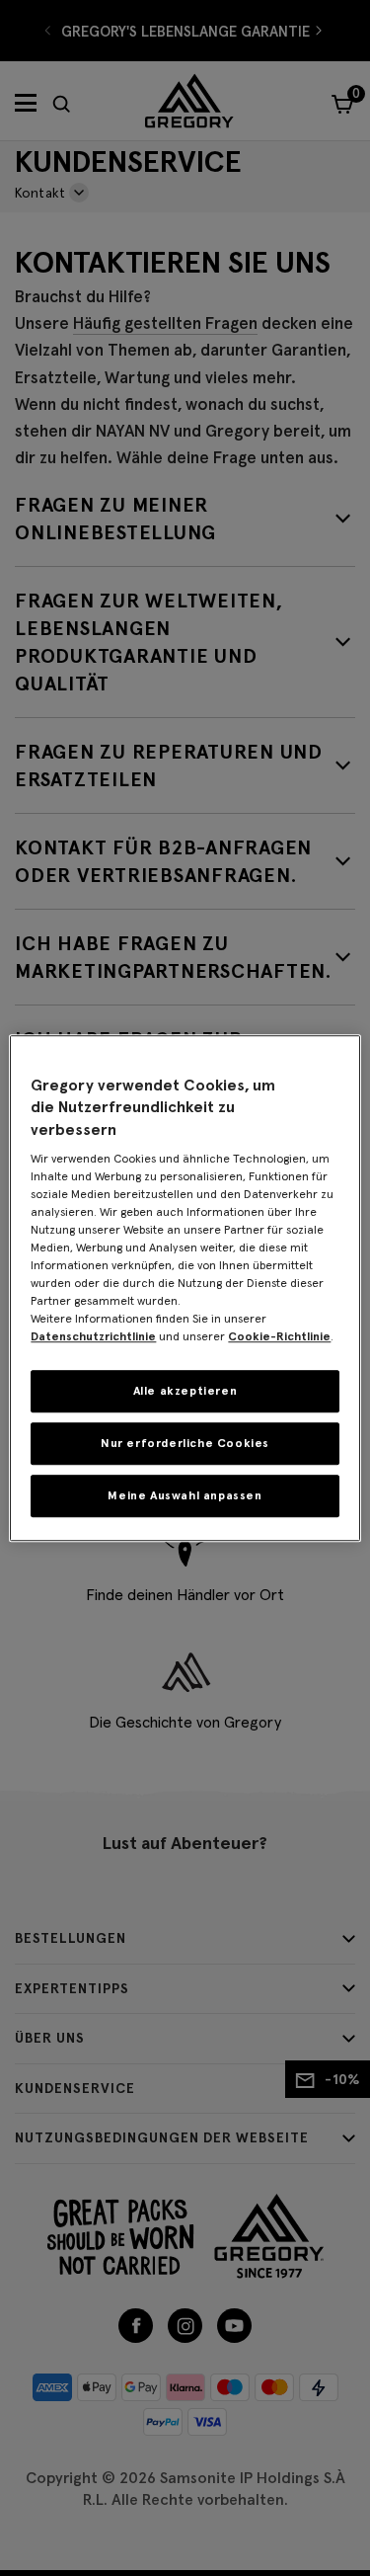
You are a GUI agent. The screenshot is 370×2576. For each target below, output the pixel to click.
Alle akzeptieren (185, 1390)
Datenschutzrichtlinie (93, 1336)
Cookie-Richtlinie (279, 1336)
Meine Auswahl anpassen (185, 1495)
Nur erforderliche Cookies (185, 1443)
